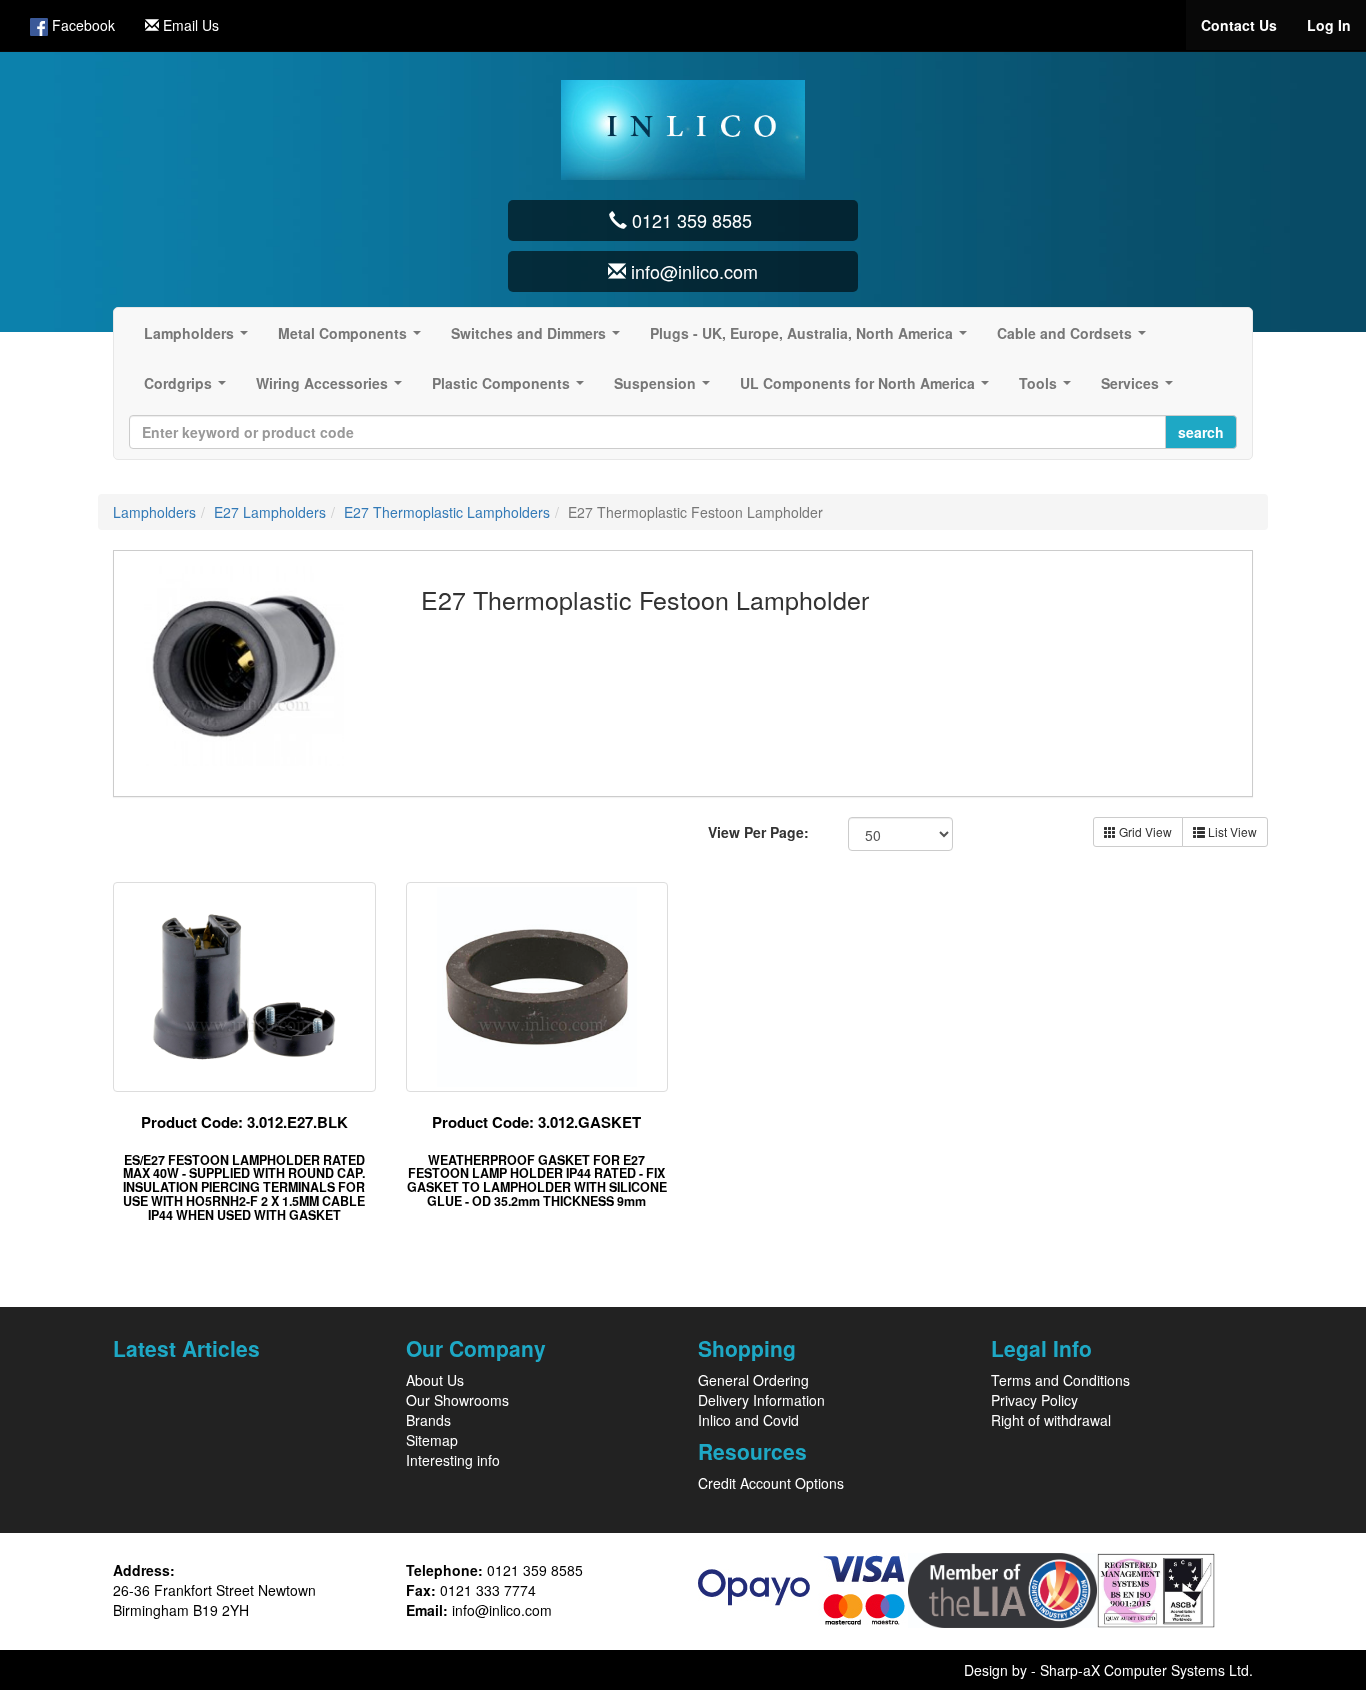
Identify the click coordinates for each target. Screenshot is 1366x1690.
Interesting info (453, 1460)
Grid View (1144, 831)
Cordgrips (189, 389)
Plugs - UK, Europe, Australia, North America (812, 339)
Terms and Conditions (1060, 1380)
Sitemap (432, 1440)
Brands (428, 1420)
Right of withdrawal (1051, 1420)
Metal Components (353, 339)
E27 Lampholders (270, 512)
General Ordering (753, 1380)
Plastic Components (512, 389)
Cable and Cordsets (1075, 339)
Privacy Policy (1034, 1400)
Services (1141, 389)
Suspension (666, 389)
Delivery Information (761, 1400)
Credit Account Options (771, 1483)
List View (1231, 831)
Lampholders (200, 339)
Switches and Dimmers (539, 339)
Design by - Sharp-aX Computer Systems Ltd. (1108, 1670)
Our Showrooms (457, 1400)
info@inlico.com (502, 1610)
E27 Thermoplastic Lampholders (447, 512)
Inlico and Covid (748, 1420)
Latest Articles (186, 1348)
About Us (435, 1380)
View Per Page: (758, 832)
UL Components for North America (868, 389)
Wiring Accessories (333, 389)
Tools (1049, 389)
